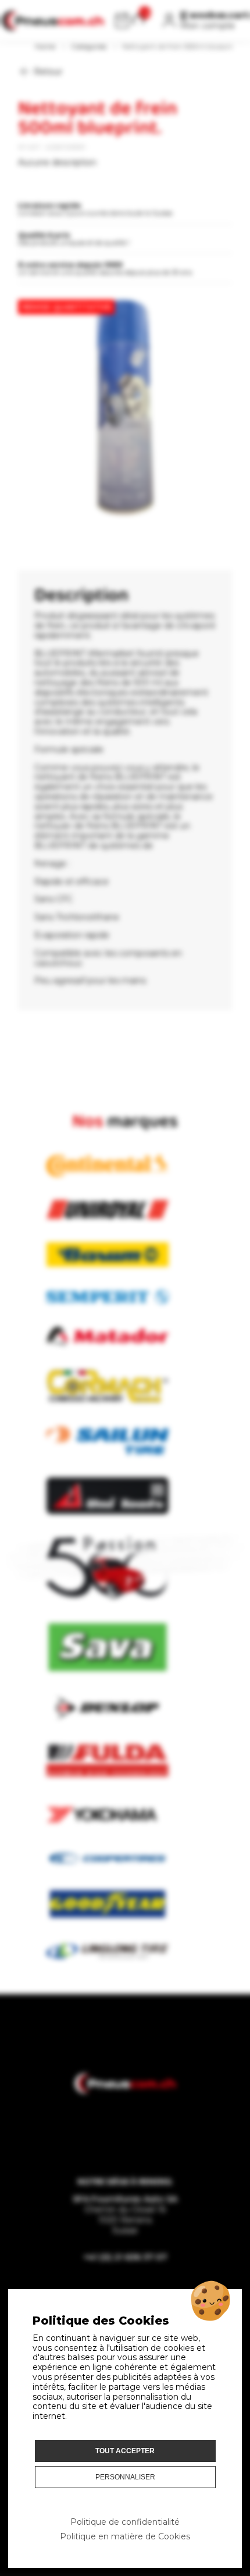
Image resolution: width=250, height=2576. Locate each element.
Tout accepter (125, 2451)
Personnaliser (125, 2477)
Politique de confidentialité (125, 2522)
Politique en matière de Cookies (125, 2536)
